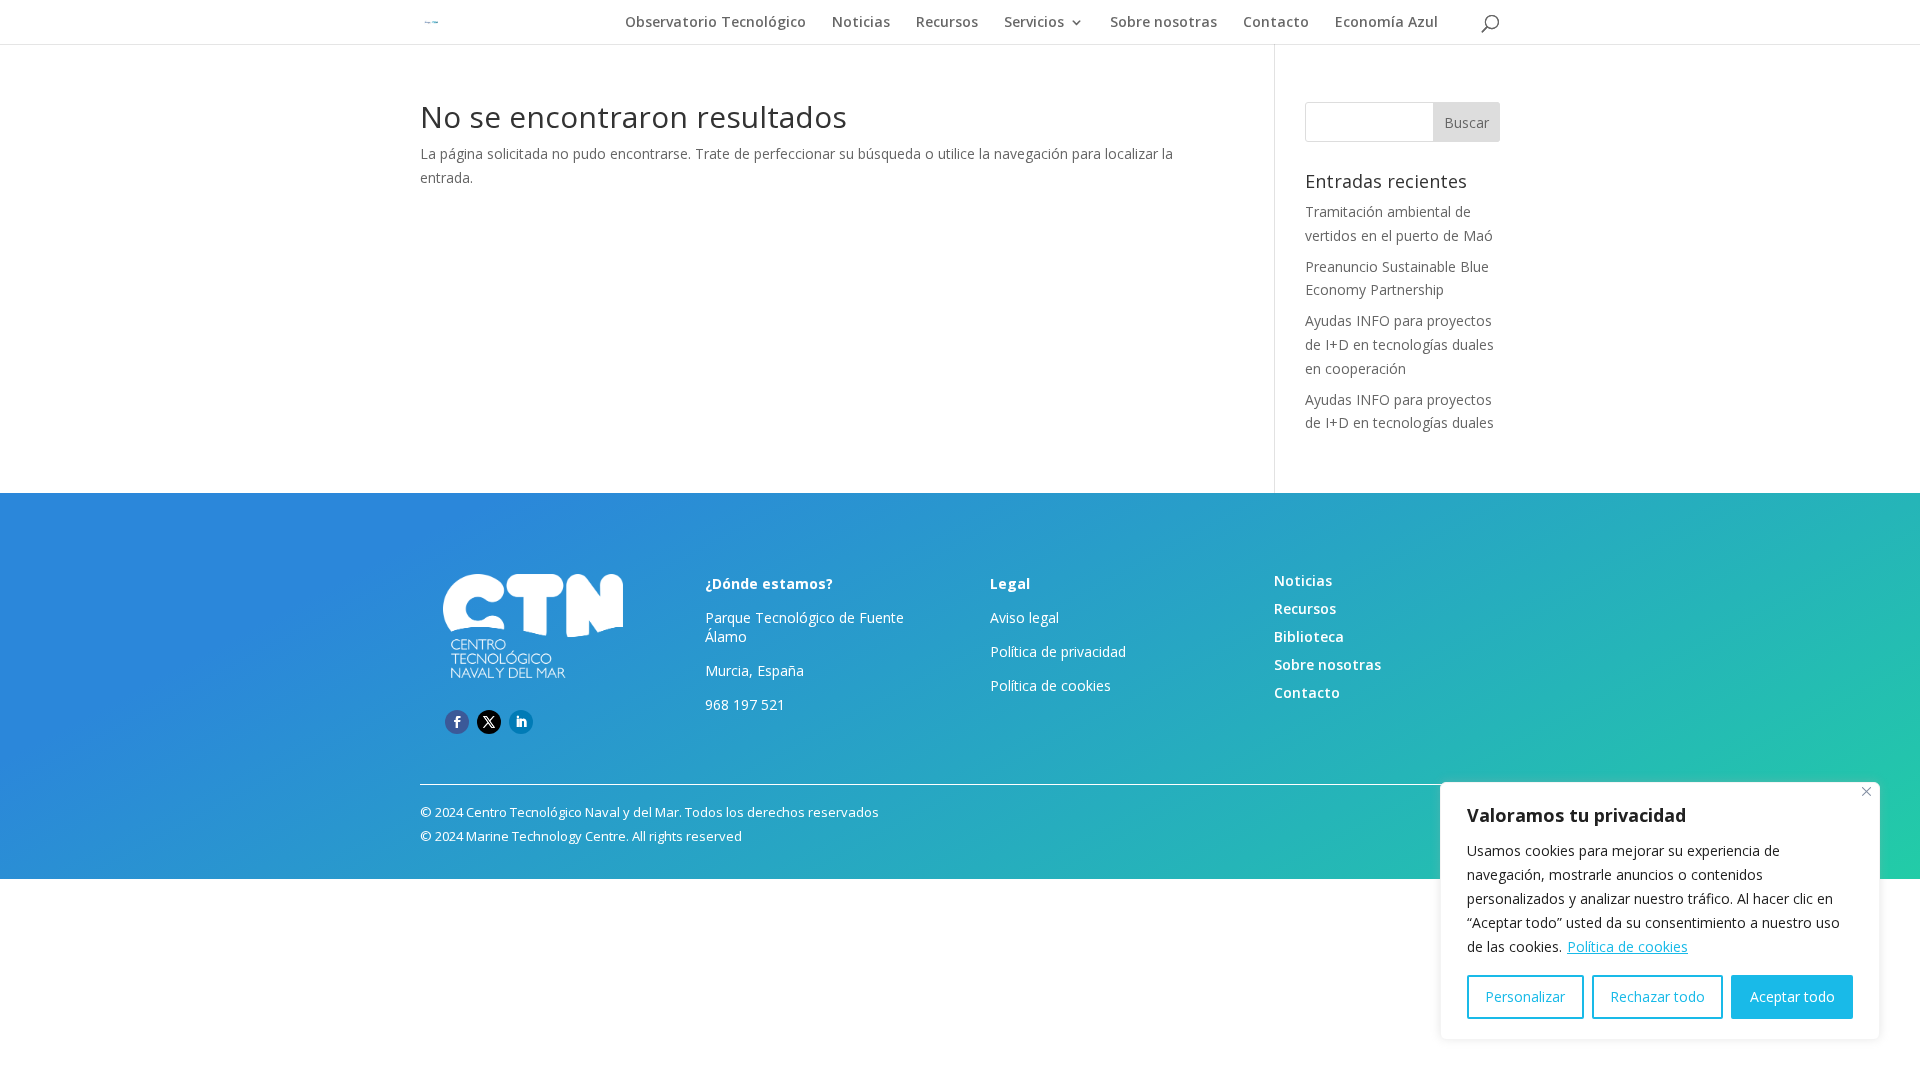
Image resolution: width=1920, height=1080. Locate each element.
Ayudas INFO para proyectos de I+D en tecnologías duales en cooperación (1399, 344)
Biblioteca (1309, 636)
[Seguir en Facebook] (457, 722)
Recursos (947, 23)
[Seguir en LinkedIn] (521, 722)
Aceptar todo (1792, 996)
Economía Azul (1386, 23)
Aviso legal (1024, 617)
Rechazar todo (1657, 996)
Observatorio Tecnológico (715, 23)
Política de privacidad (1058, 651)
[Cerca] (1866, 791)
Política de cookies (1627, 946)
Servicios (1034, 23)
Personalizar (1525, 996)
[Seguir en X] (489, 722)
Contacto (1276, 23)
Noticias (861, 23)
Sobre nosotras (1163, 23)
